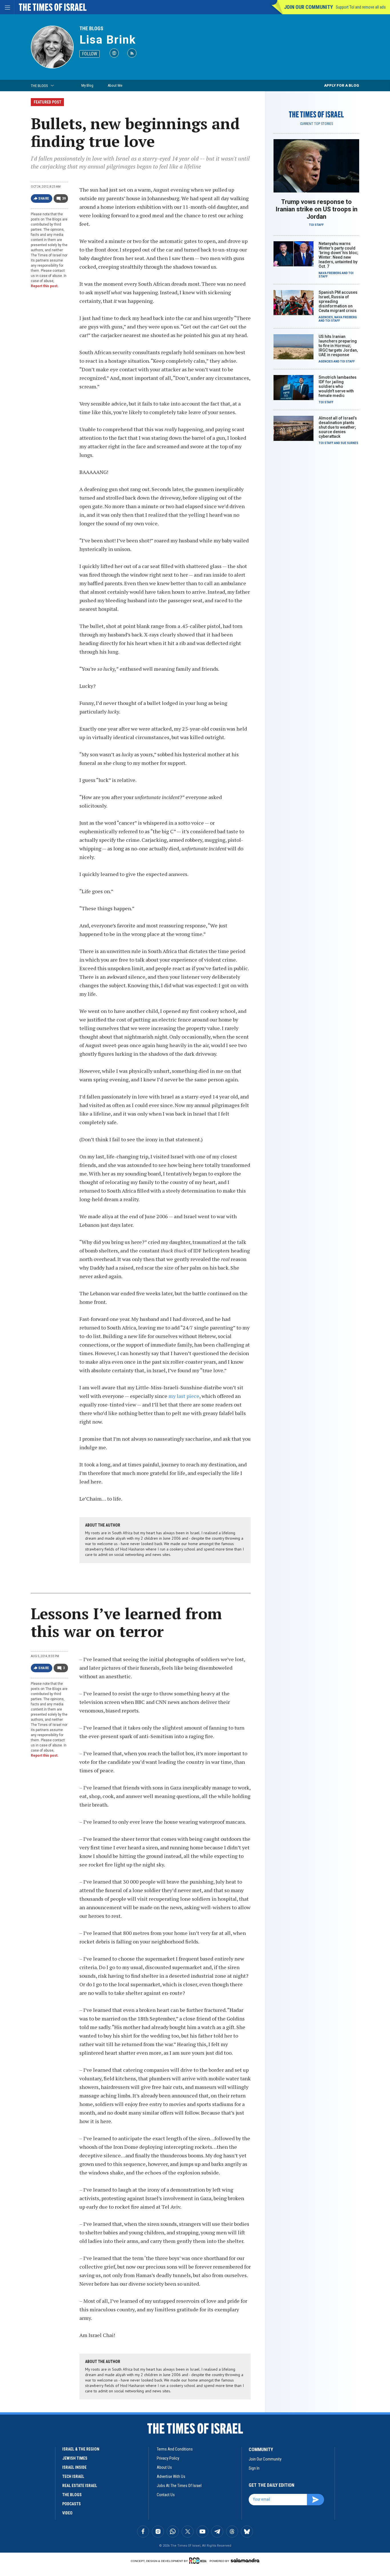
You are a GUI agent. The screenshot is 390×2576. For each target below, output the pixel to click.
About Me (115, 85)
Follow (90, 54)
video (67, 2513)
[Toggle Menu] (7, 7)
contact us (166, 2495)
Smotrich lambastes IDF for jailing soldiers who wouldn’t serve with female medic (338, 386)
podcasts (72, 2504)
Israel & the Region (81, 2449)
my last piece (184, 1396)
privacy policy (168, 2458)
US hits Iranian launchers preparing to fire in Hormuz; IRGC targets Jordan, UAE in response (338, 346)
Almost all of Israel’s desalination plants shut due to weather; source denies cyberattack (338, 427)
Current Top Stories (316, 124)
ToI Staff (316, 225)
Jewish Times (75, 2458)
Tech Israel (73, 2476)
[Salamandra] (245, 2560)
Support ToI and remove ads (361, 7)
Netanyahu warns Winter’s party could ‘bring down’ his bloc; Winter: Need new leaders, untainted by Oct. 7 (338, 255)
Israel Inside (74, 2467)
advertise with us (171, 2476)
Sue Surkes (349, 443)
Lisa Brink (108, 40)
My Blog (87, 85)
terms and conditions (175, 2449)
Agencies (326, 317)
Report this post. (45, 286)
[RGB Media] (199, 2561)
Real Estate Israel (80, 2486)
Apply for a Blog (342, 85)
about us (164, 2467)
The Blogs (91, 28)
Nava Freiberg (330, 273)
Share (44, 198)
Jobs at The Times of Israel (179, 2486)
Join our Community (308, 7)
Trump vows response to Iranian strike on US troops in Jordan (316, 209)
